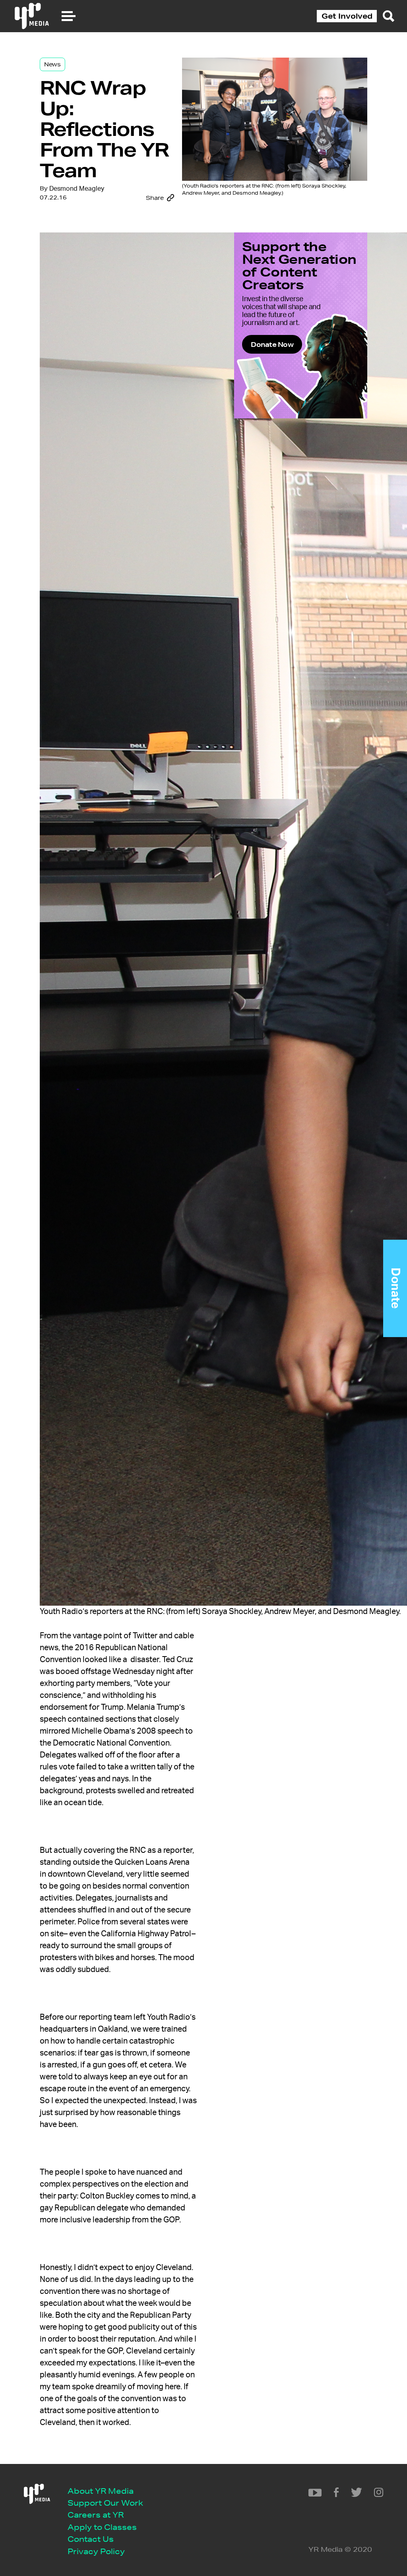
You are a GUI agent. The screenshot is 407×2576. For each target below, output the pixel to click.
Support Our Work (105, 2503)
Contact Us (91, 2539)
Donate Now (272, 344)
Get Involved (347, 16)
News (52, 64)
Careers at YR (96, 2515)
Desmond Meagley (77, 189)
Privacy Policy (96, 2551)
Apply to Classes (102, 2527)
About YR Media (101, 2491)
